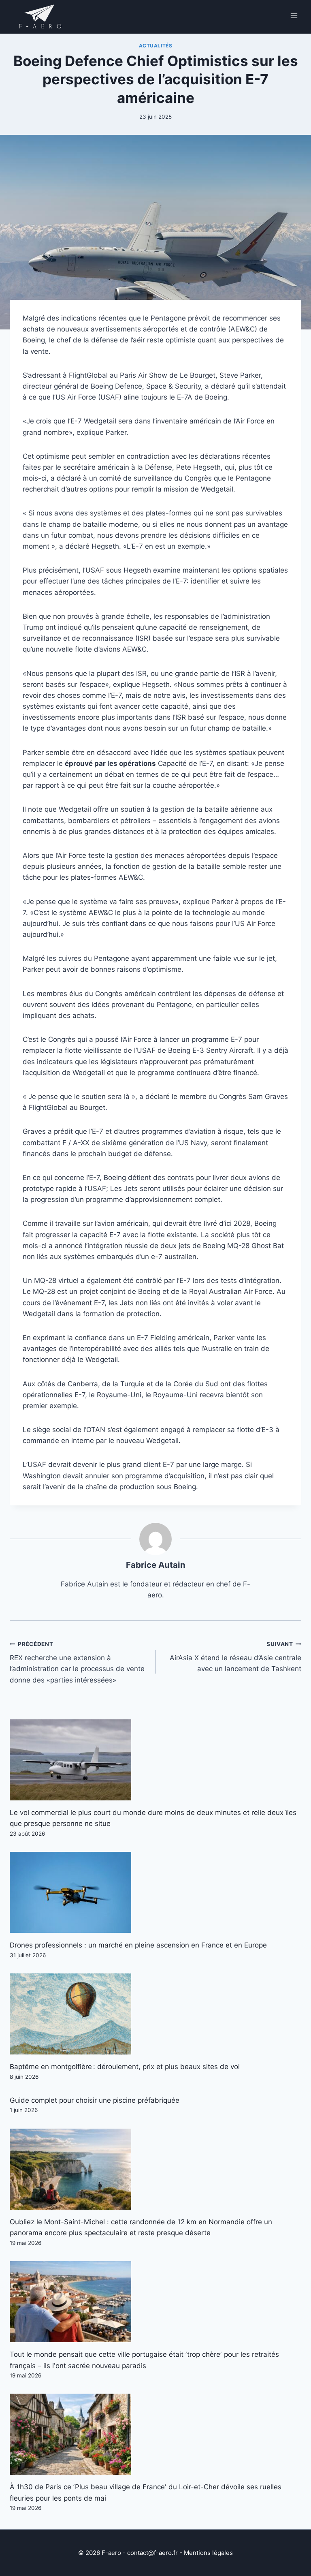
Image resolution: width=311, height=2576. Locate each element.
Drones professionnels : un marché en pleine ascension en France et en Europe (138, 1945)
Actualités (156, 46)
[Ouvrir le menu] (294, 16)
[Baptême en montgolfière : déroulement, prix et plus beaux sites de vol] (155, 2014)
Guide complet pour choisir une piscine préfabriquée (95, 2100)
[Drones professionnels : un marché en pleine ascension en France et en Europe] (155, 1892)
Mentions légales (208, 2553)
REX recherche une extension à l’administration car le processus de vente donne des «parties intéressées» (77, 1662)
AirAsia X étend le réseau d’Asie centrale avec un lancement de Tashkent (235, 1657)
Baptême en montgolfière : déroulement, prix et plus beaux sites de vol (125, 2067)
